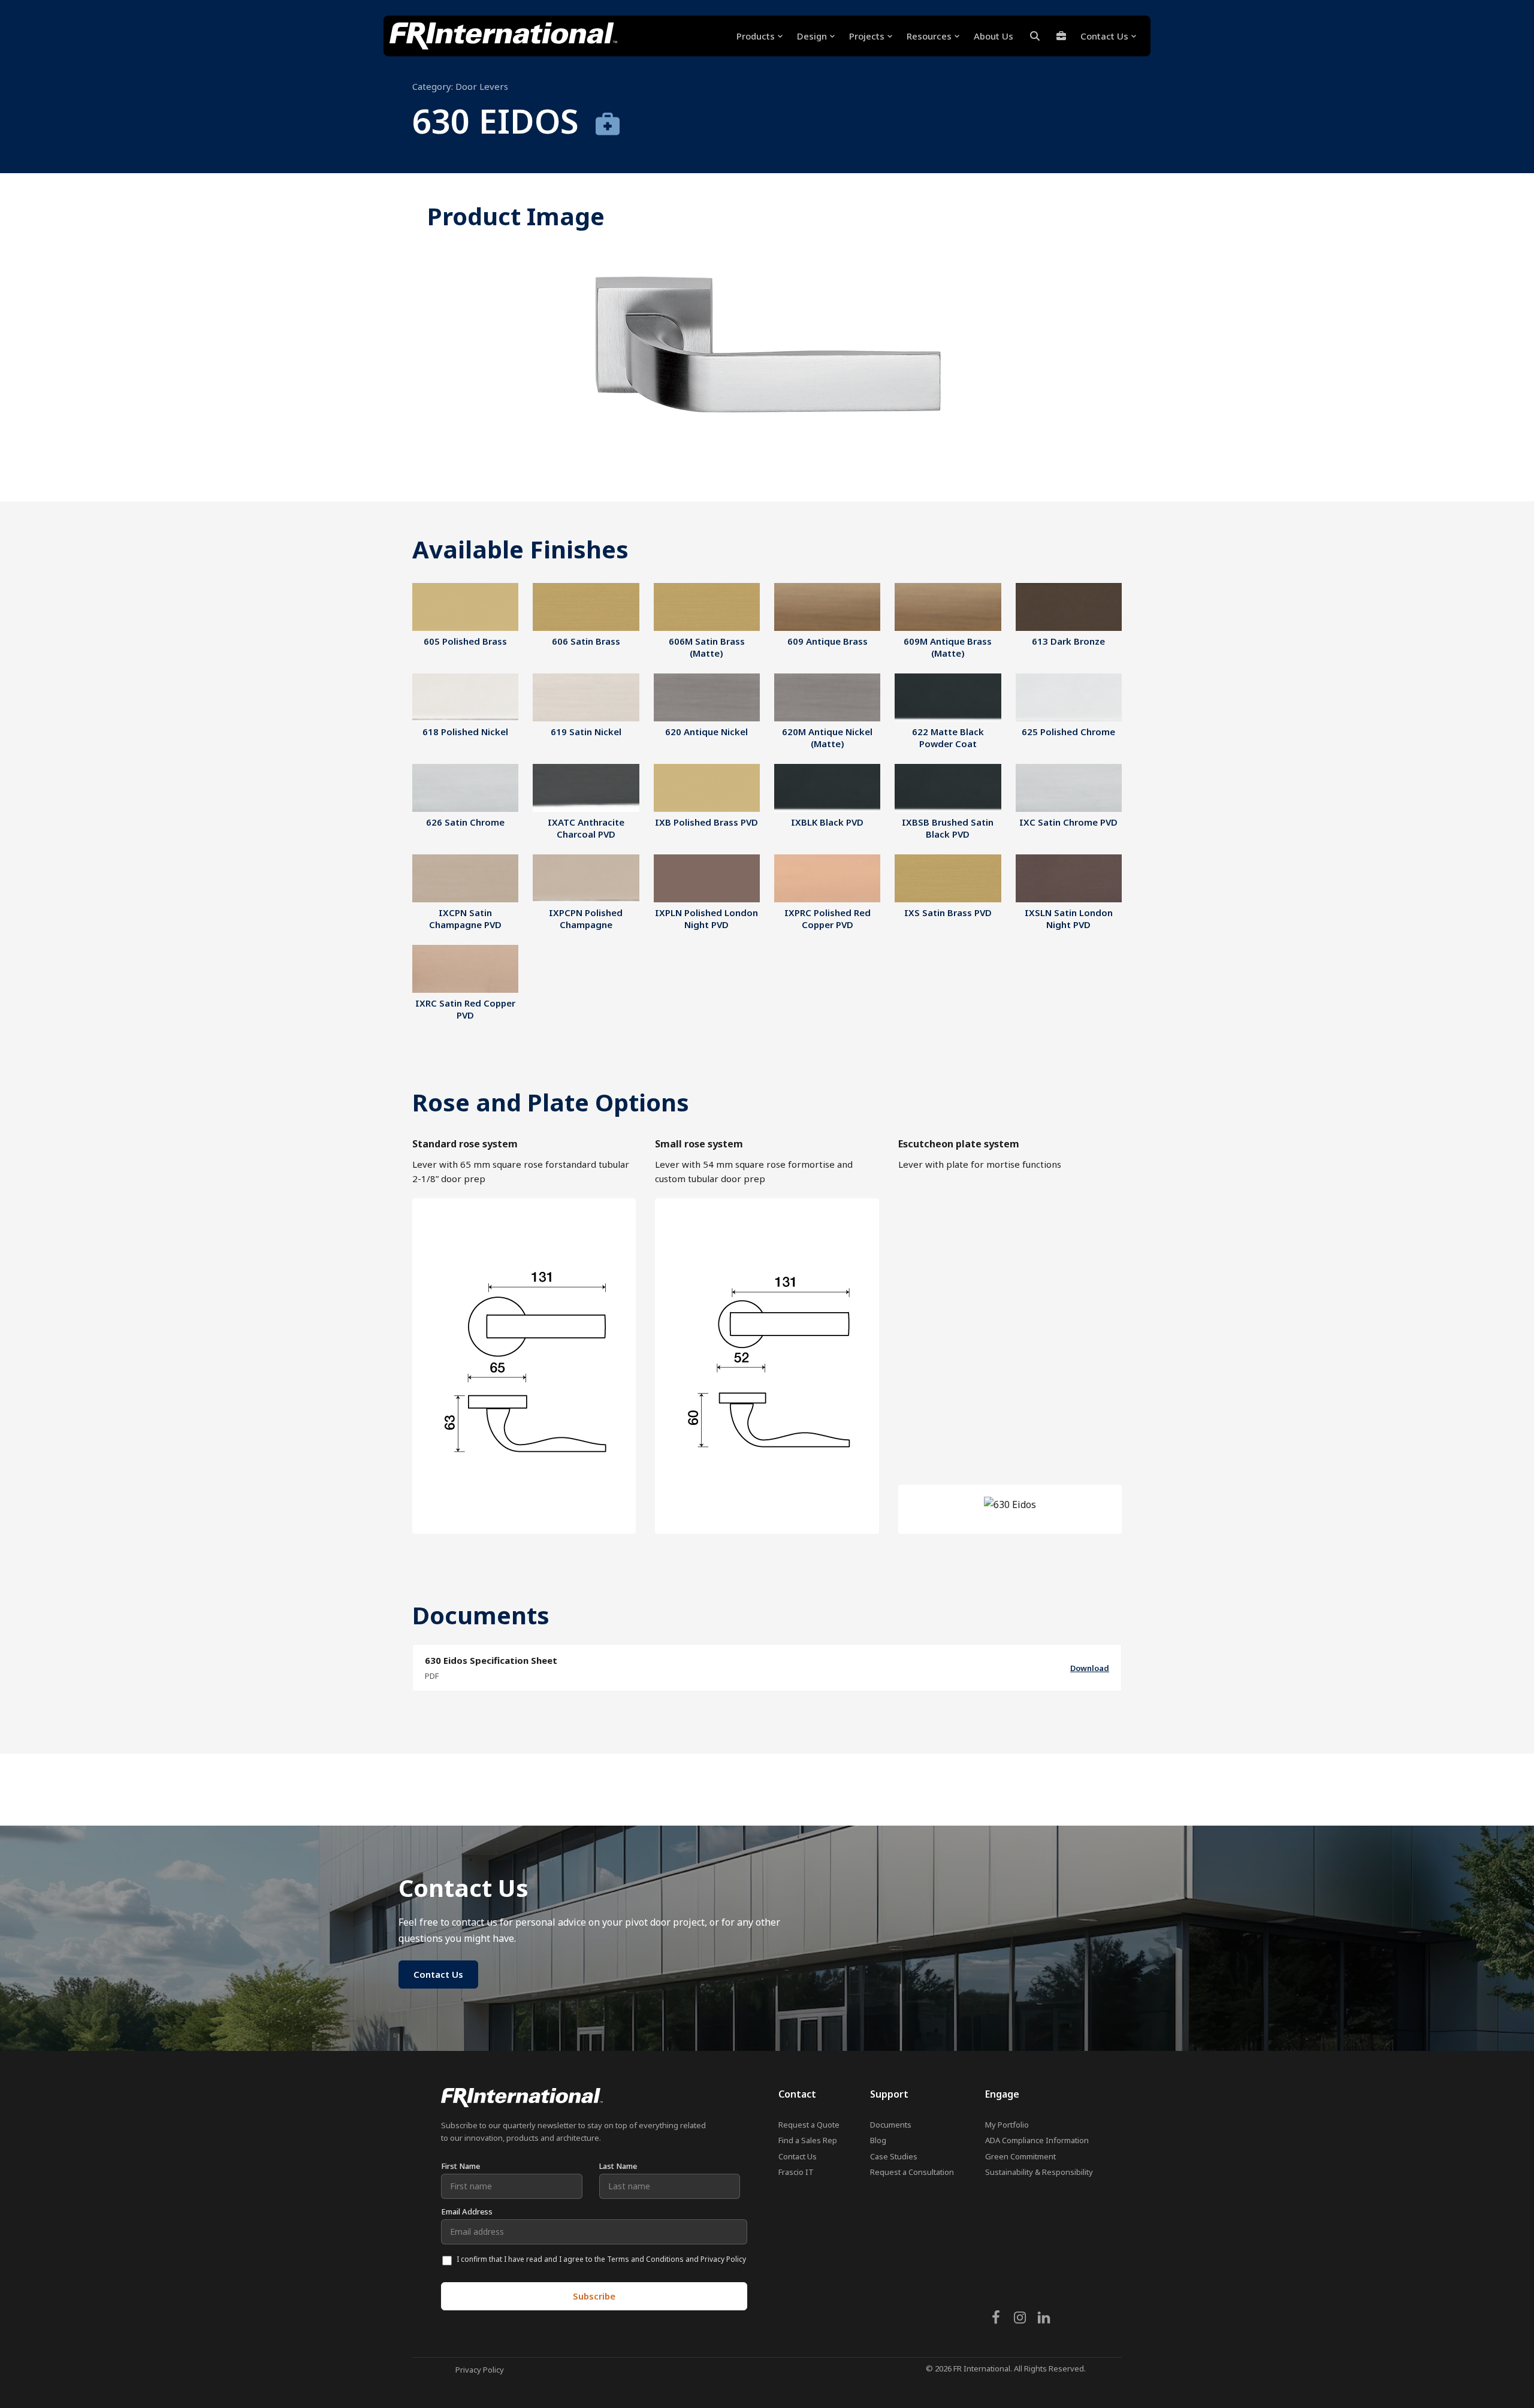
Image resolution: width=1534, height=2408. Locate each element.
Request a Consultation (912, 2172)
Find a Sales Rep (808, 2140)
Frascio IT (796, 2172)
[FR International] (503, 36)
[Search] (1035, 36)
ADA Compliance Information (1037, 2140)
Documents (891, 2125)
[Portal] (1061, 36)
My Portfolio (1007, 2125)
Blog (878, 2140)
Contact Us (798, 2156)
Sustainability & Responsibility (1039, 2172)
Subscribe (594, 2296)
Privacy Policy (480, 2370)
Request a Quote (809, 2125)
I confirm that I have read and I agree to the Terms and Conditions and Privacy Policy (601, 2259)
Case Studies (894, 2156)
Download (1090, 1668)
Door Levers (482, 86)
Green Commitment (1020, 2156)
